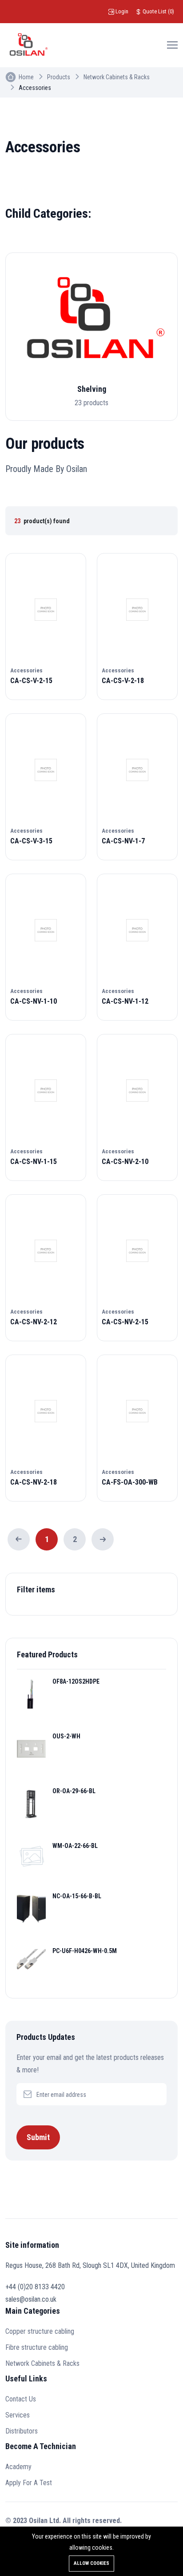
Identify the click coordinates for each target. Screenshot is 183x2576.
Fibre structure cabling (37, 2347)
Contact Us (21, 2399)
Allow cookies (91, 2563)
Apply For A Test (29, 2483)
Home (26, 77)
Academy (18, 2467)
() (158, 11)
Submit (38, 2137)
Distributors (22, 2431)
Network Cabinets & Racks (117, 77)
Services (18, 2415)
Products (59, 77)
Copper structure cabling (40, 2331)
